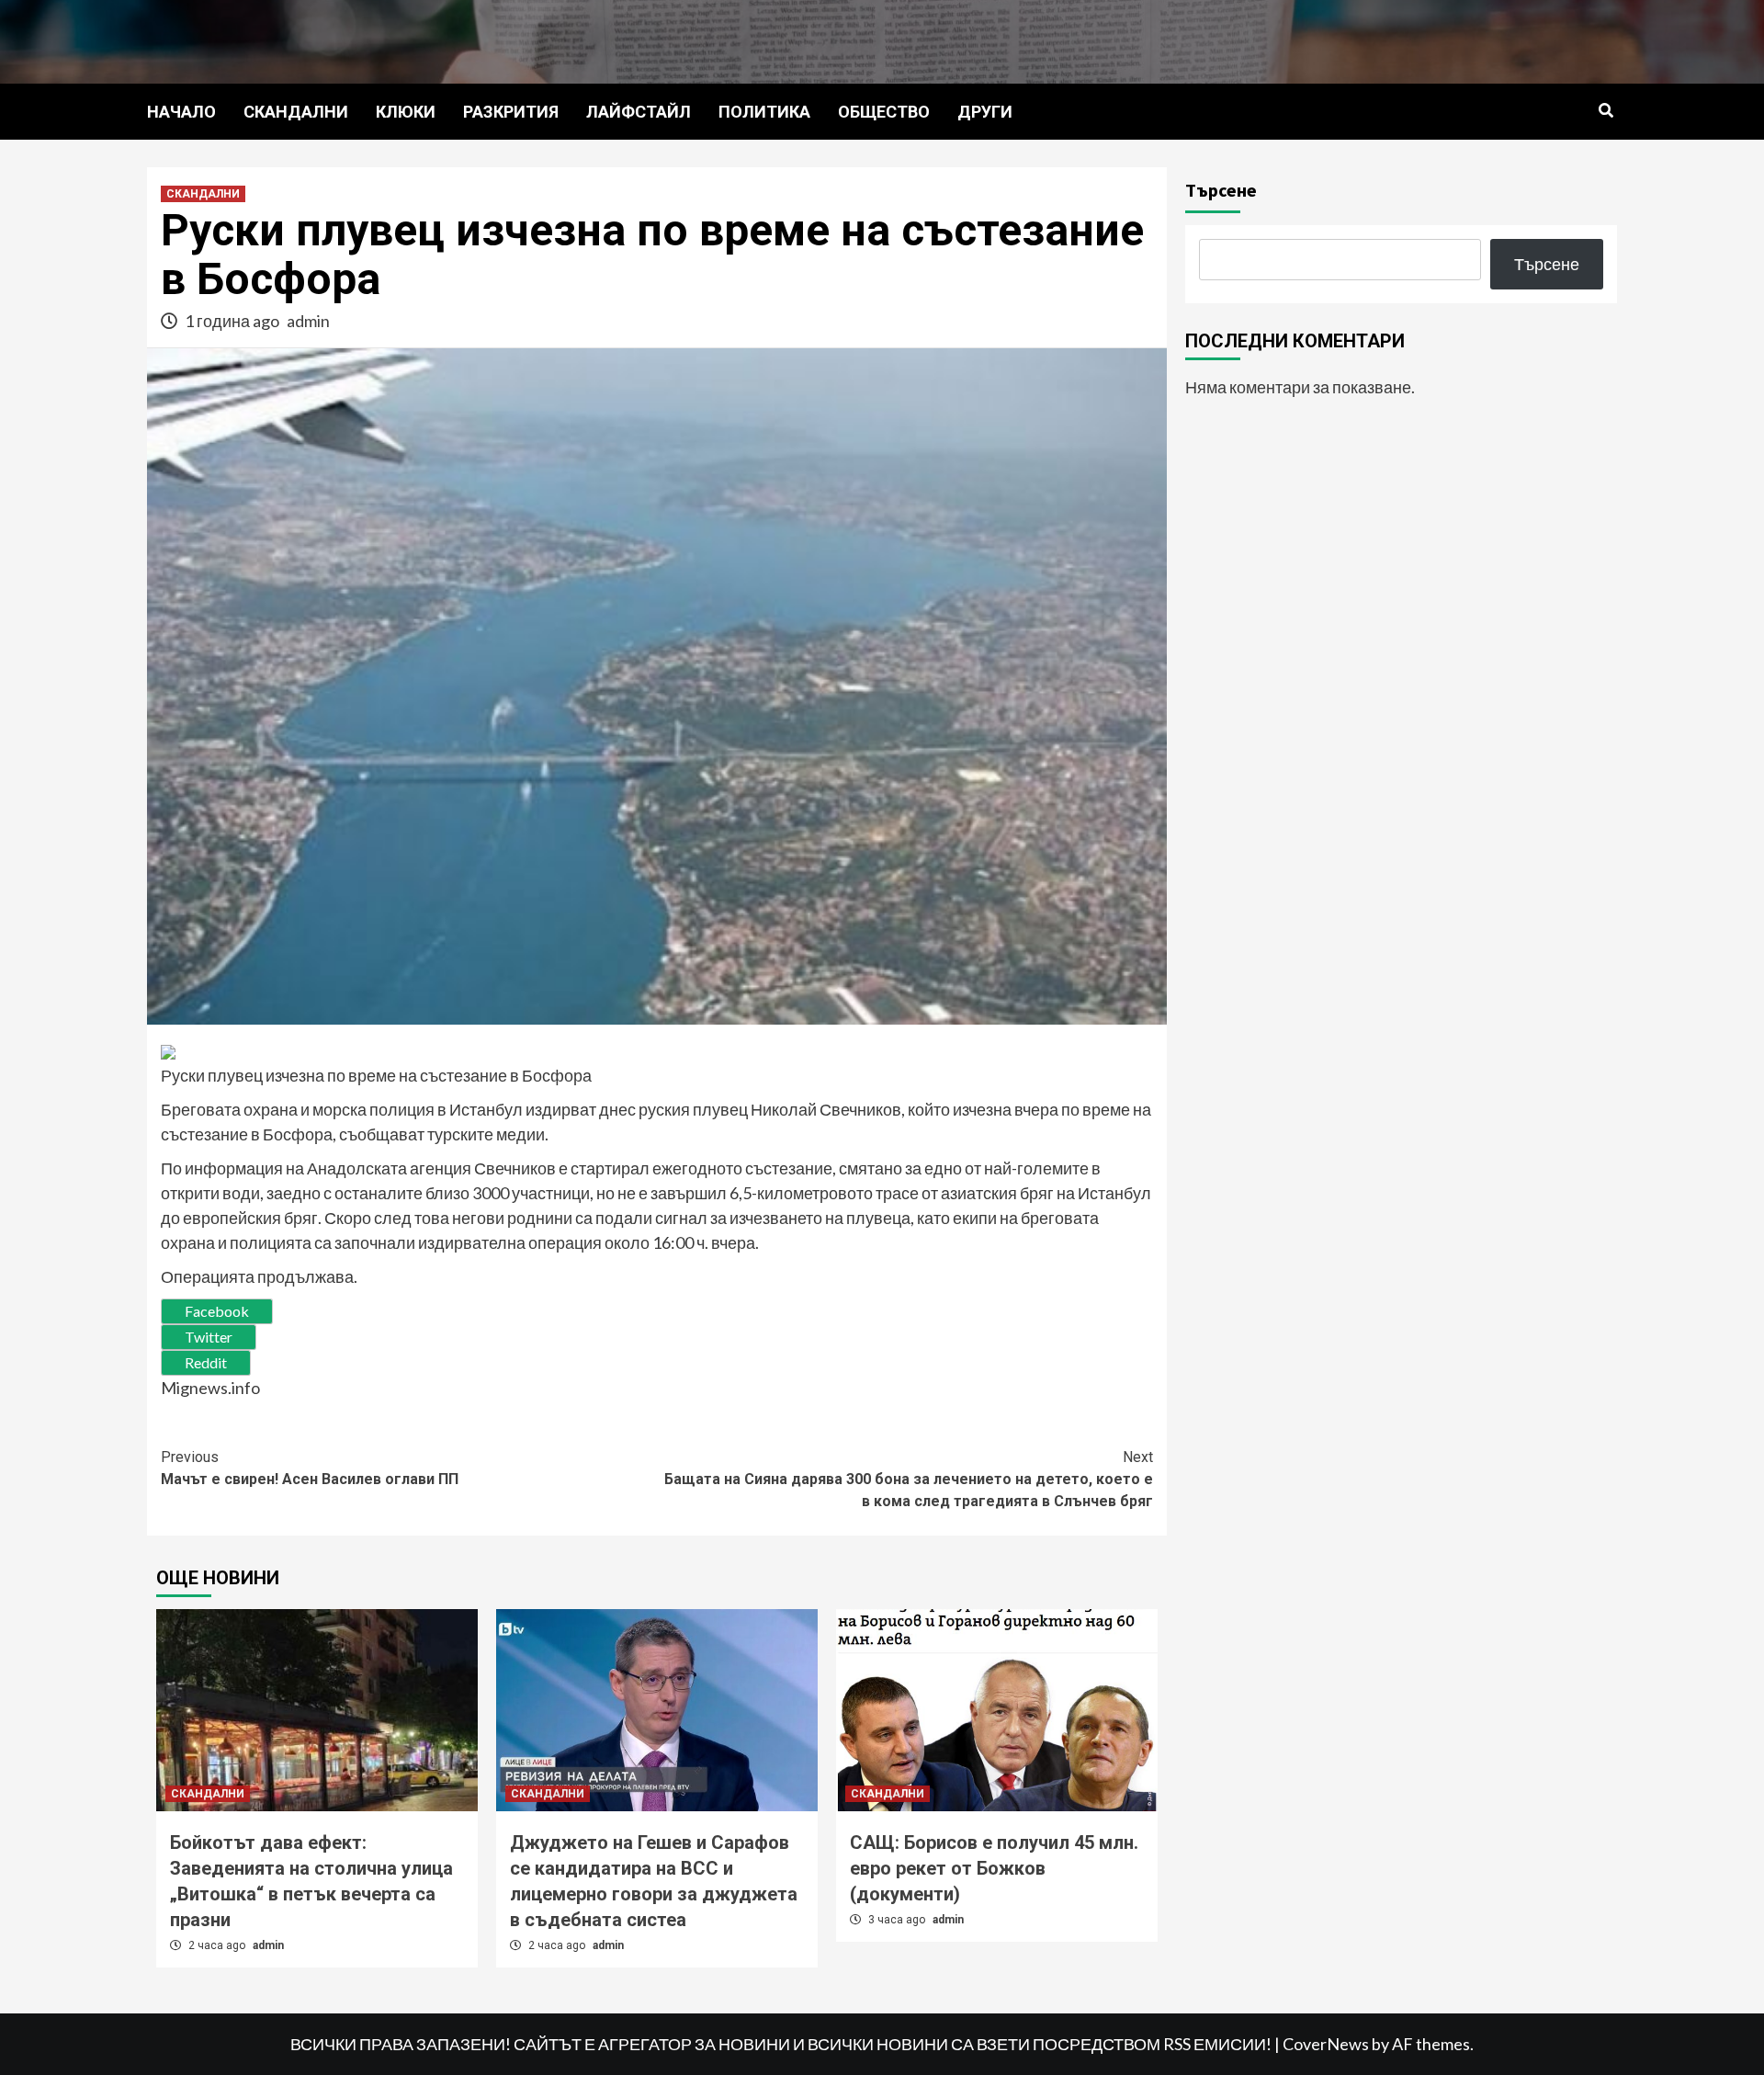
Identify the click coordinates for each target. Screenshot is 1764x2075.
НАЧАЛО (181, 112)
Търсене (1221, 190)
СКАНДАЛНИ (296, 112)
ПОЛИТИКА (764, 112)
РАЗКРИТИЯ (511, 112)
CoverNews (1326, 2044)
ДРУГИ (985, 112)
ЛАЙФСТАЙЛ (639, 112)
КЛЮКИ (406, 112)
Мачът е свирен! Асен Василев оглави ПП (310, 1468)
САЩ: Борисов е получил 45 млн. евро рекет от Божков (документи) (994, 1868)
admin (308, 321)
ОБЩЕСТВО (884, 112)
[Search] (1606, 111)
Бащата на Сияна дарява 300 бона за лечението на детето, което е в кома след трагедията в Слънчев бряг (909, 1479)
